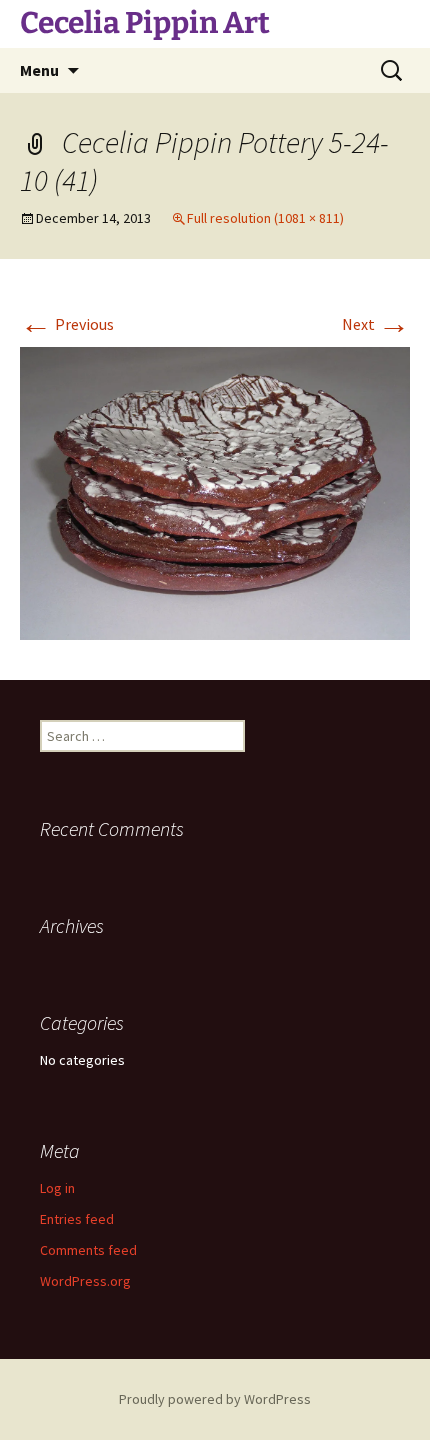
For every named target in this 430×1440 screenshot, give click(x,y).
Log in (57, 1188)
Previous (67, 324)
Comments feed (88, 1250)
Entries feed (77, 1219)
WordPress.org (85, 1281)
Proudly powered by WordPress (215, 1399)
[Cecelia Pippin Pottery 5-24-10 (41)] (215, 491)
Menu (39, 70)
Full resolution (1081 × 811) (265, 218)
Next (376, 324)
